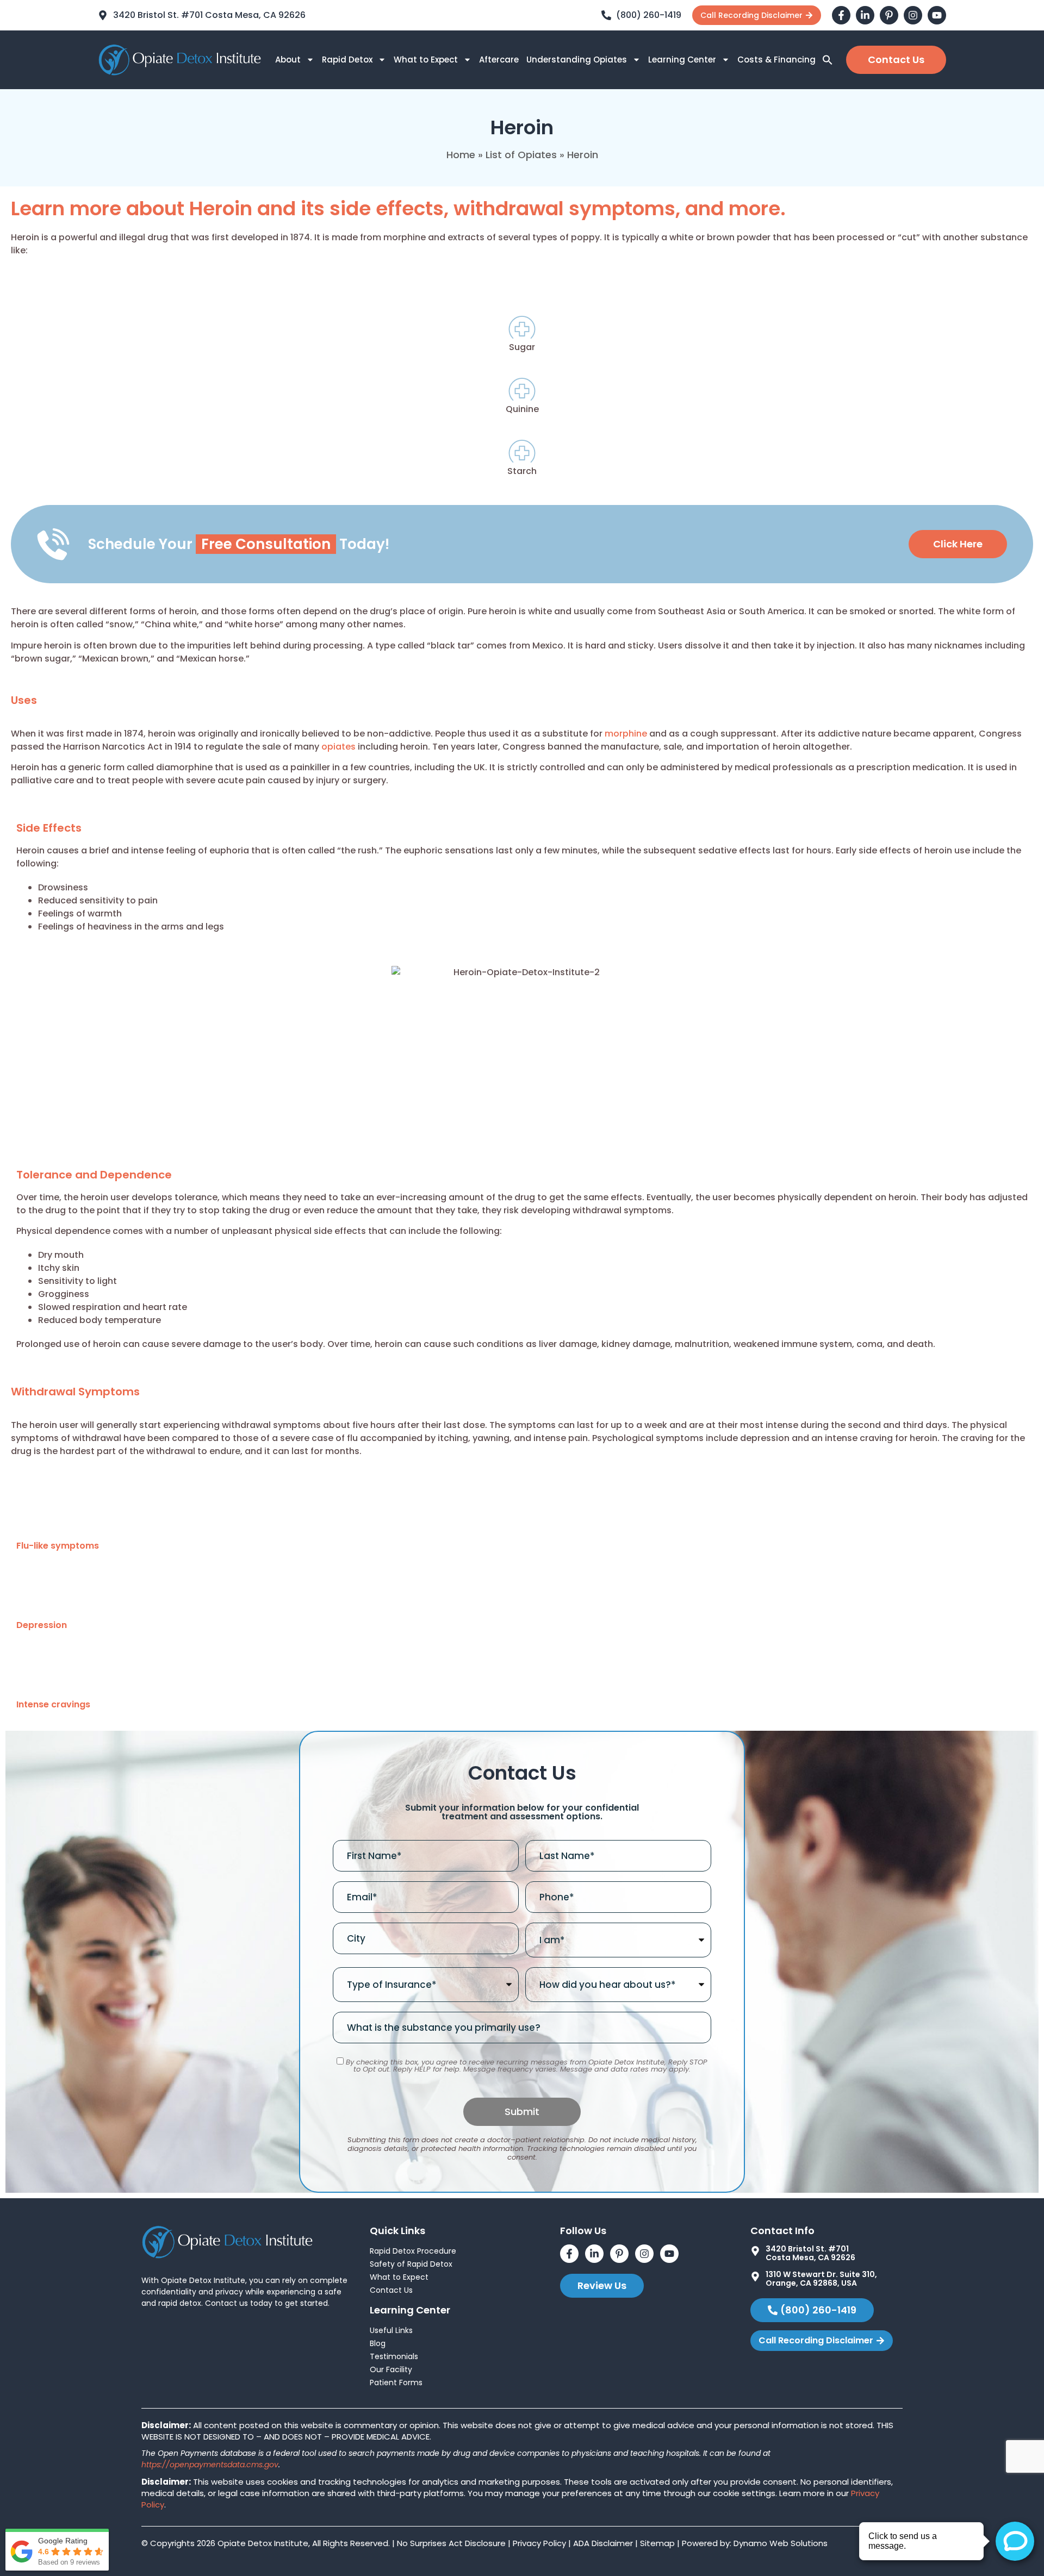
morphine (626, 734)
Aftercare (499, 60)
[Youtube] (937, 15)
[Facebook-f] (841, 15)
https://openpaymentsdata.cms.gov (210, 2465)
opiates (338, 747)
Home (461, 155)
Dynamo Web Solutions (781, 2543)
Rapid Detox (347, 60)
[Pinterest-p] (889, 15)
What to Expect (426, 60)
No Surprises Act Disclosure (451, 2543)
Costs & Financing (776, 60)
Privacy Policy (539, 2543)
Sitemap (657, 2543)
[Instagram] (913, 15)
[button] (828, 60)
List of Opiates (521, 155)
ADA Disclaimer (603, 2543)
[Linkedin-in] (865, 15)
